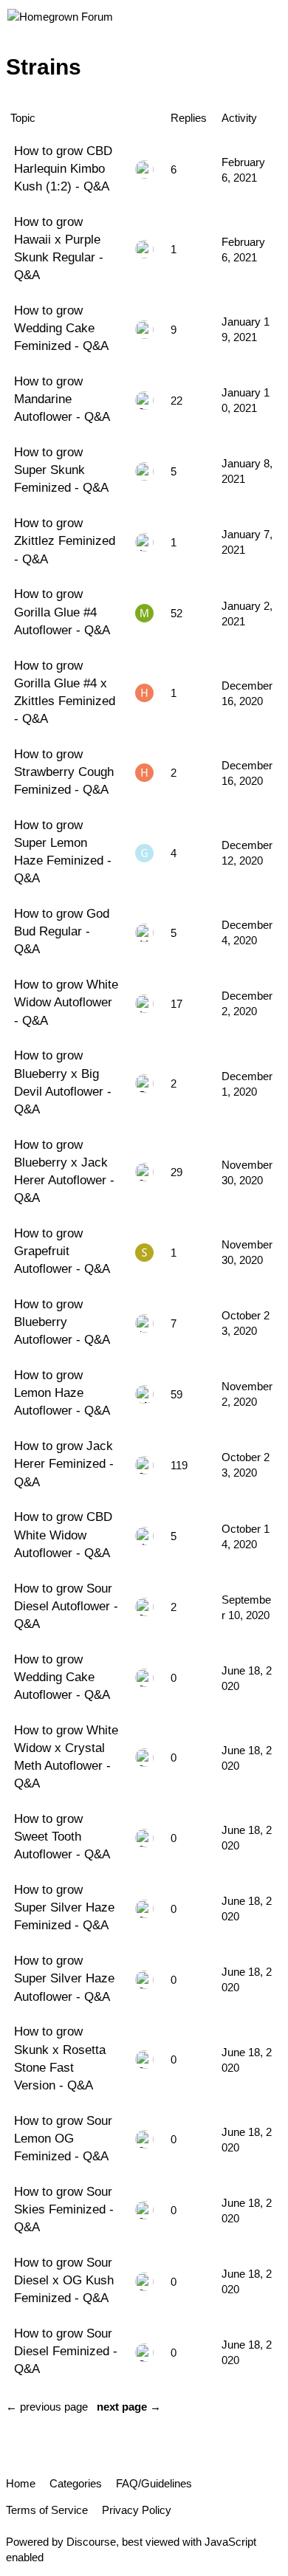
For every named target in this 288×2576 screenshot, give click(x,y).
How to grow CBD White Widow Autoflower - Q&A (63, 1534)
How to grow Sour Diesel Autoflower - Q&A (66, 1606)
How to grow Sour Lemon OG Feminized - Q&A (63, 2138)
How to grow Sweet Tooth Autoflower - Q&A (62, 1836)
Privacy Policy (137, 2510)
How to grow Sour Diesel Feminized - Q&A (66, 2351)
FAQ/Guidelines (154, 2483)
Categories (76, 2483)
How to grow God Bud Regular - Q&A (62, 931)
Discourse (91, 2542)
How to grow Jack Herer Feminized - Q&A (64, 1463)
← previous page (47, 2407)
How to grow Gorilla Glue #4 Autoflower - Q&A (62, 611)
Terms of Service (47, 2510)
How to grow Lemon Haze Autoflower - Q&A (62, 1392)
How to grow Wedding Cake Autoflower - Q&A (62, 1677)
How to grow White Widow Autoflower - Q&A (66, 1002)
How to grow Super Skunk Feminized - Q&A (61, 470)
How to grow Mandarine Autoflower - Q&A (62, 399)
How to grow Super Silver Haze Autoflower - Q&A (64, 1978)
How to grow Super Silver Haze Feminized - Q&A (64, 1907)
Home (21, 2483)
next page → (129, 2407)
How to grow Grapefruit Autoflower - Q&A (62, 1251)
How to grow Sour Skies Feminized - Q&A (64, 2209)
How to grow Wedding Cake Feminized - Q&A (61, 328)
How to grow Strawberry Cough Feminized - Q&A (64, 772)
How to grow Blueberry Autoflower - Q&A (62, 1322)
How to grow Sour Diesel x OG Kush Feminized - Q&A (64, 2280)
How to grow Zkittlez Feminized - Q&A (65, 540)
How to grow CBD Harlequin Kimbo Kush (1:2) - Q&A (63, 168)
